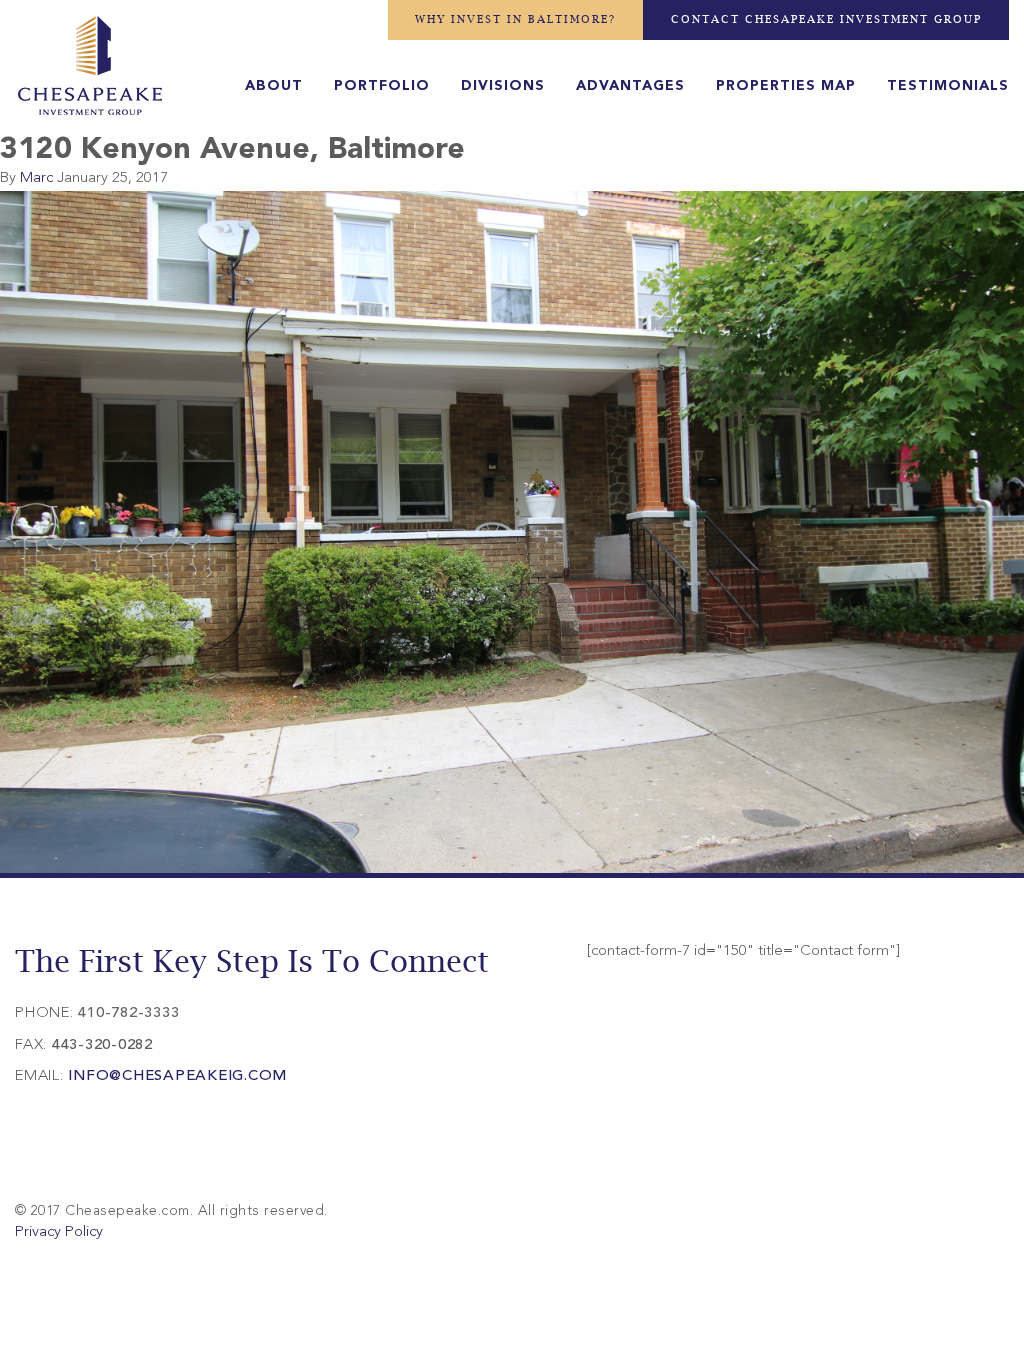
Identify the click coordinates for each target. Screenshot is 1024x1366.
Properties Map (786, 86)
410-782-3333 (128, 1013)
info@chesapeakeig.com (177, 1076)
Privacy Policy (59, 1232)
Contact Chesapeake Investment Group (826, 19)
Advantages (630, 86)
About (274, 86)
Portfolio (382, 86)
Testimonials (948, 86)
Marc (36, 178)
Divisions (503, 86)
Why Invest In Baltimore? (515, 19)
